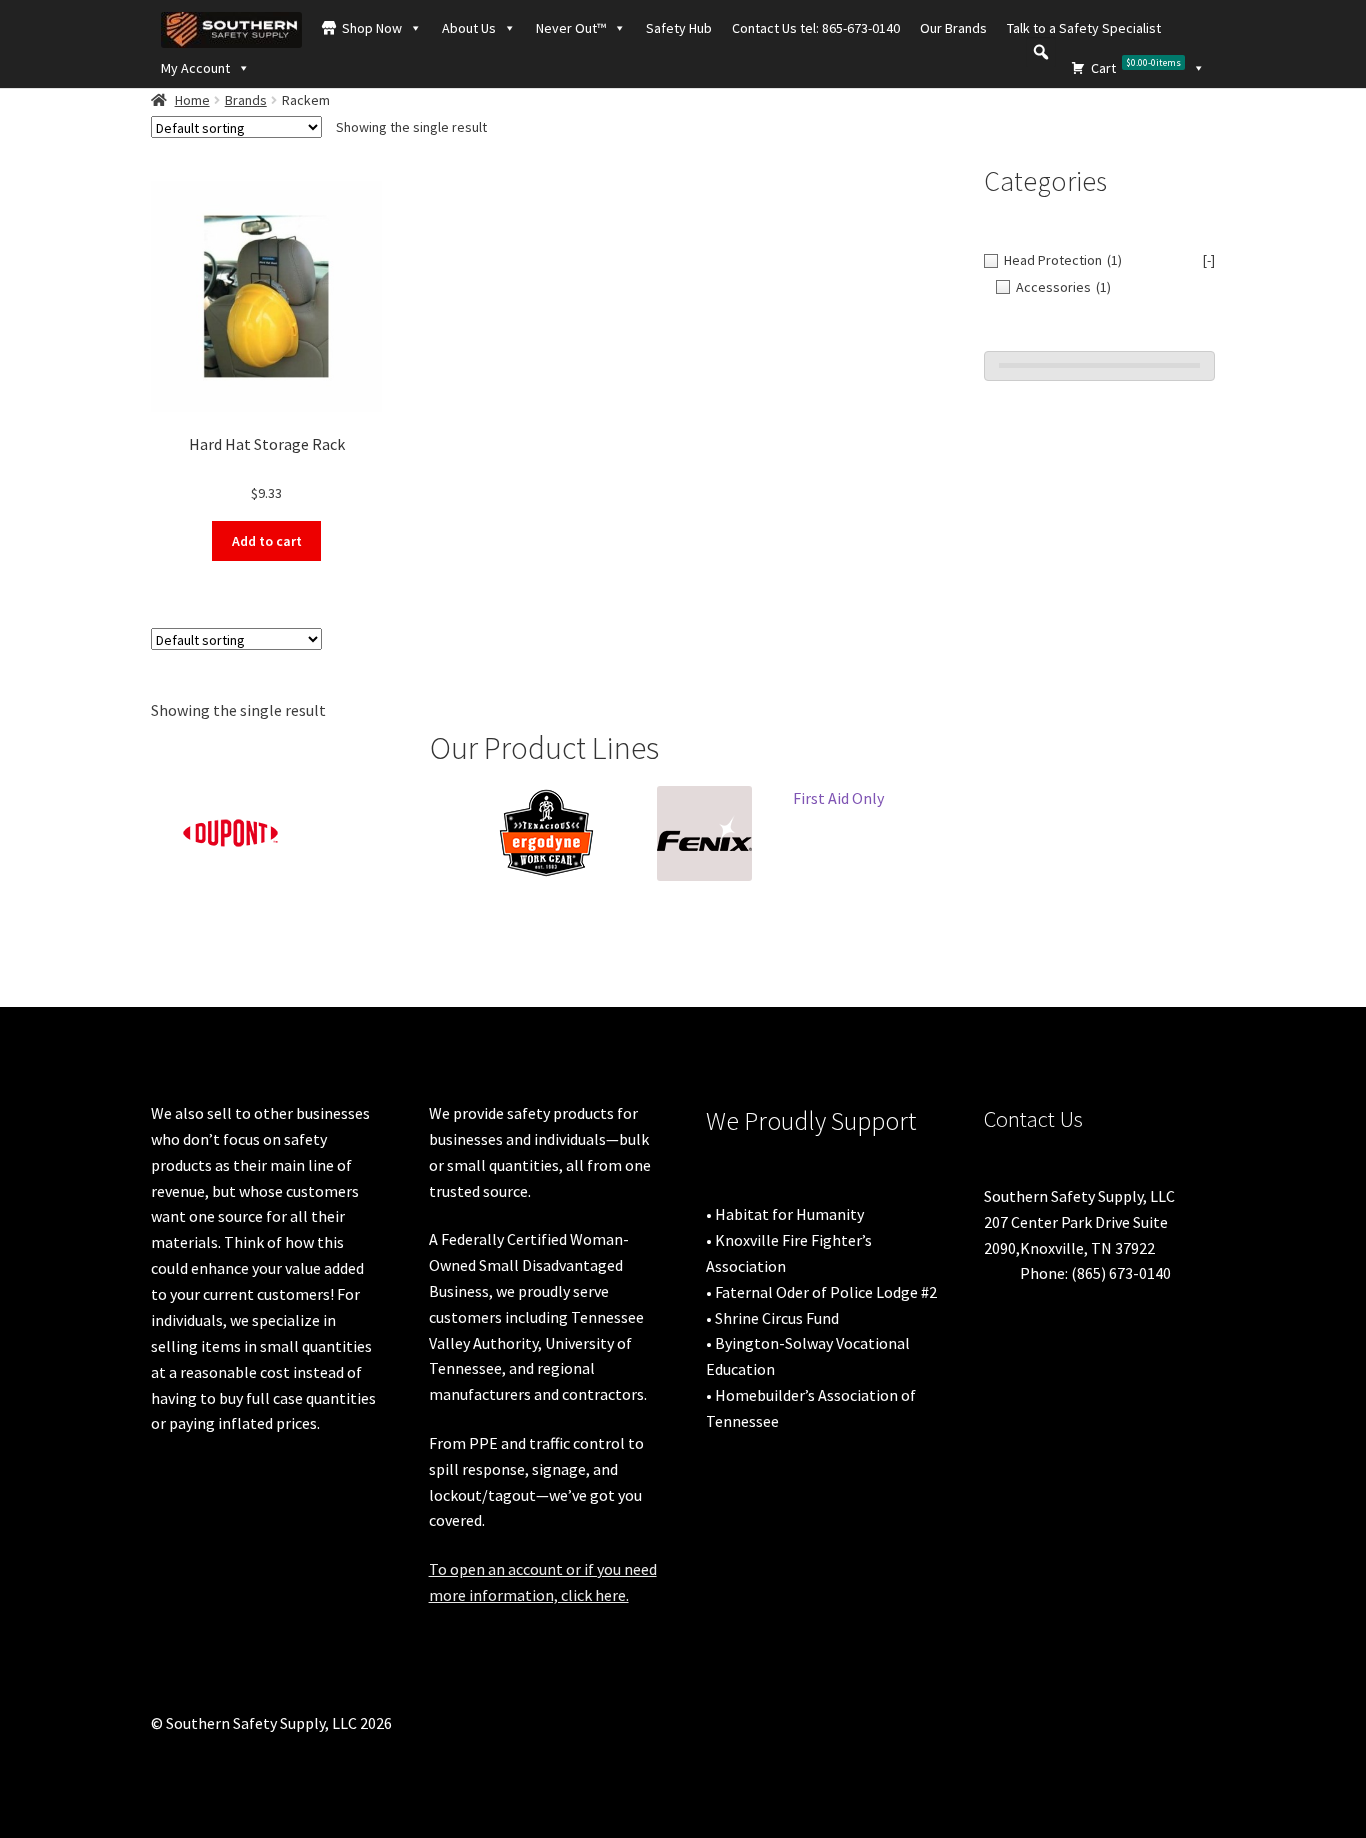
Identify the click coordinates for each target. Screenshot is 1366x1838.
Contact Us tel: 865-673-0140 (816, 28)
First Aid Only (838, 798)
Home (192, 100)
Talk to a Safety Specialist (1084, 28)
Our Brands (953, 28)
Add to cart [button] (267, 541)
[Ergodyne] (546, 833)
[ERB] (388, 806)
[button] (1041, 52)
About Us (469, 28)
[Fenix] (704, 833)
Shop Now (372, 28)
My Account (195, 68)
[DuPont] (230, 833)
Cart (1136, 66)
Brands (246, 100)
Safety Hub (679, 28)
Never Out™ (571, 28)
